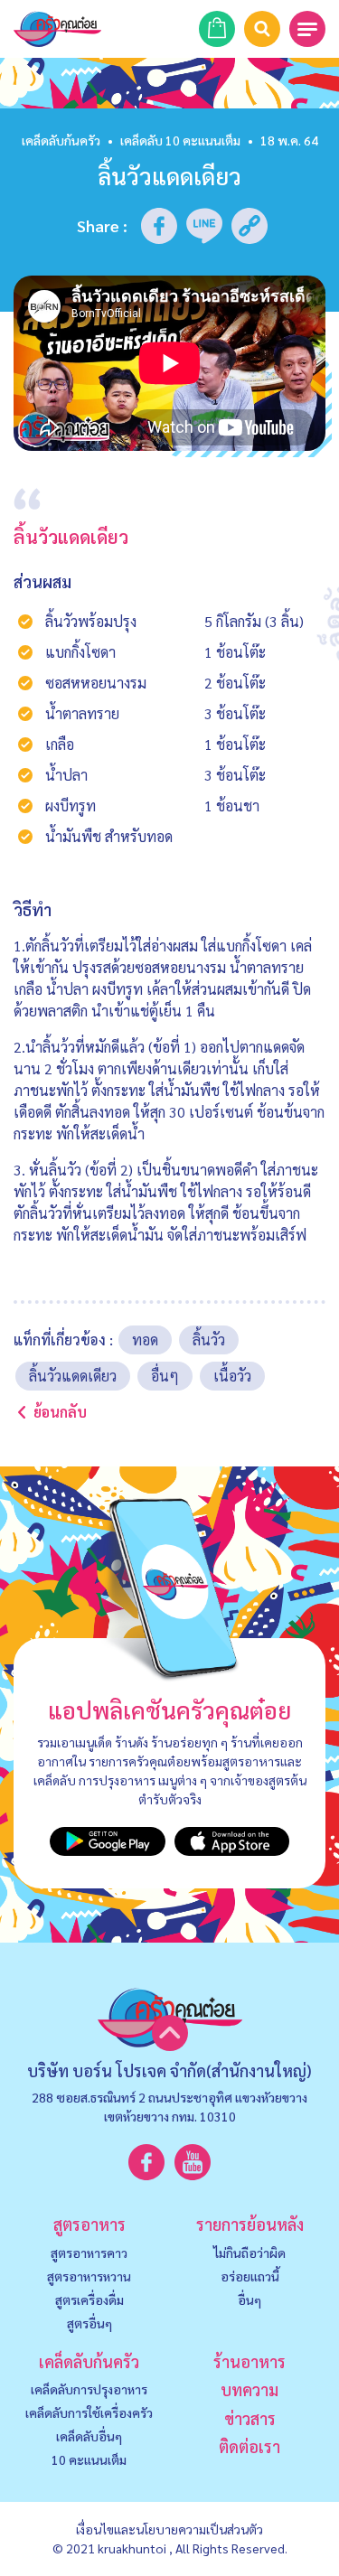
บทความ (250, 2389)
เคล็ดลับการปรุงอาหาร (89, 2389)
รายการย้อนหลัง (250, 2224)
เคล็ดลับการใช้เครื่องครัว (89, 2412)
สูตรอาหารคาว (89, 2253)
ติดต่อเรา (250, 2446)
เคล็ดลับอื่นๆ (89, 2436)
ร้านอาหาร (250, 2361)
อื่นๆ (250, 2300)
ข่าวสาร (250, 2418)
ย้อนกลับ (60, 1412)
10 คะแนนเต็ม (89, 2459)
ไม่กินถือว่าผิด (250, 2253)
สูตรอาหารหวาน (89, 2276)
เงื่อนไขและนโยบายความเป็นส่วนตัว (169, 2529)
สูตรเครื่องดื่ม (89, 2300)
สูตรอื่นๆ (89, 2323)
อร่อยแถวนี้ (250, 2276)
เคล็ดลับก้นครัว (61, 140)
